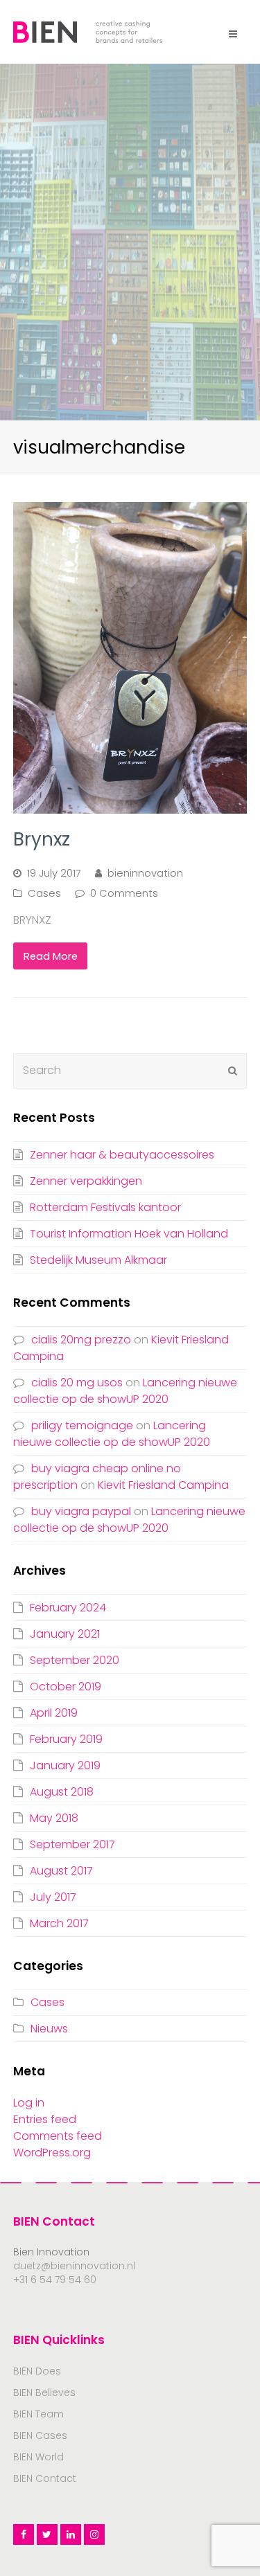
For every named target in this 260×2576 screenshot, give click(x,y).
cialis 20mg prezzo (81, 1340)
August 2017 (61, 1871)
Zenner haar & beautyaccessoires (122, 1155)
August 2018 (62, 1792)
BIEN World (38, 2457)
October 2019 (66, 1687)
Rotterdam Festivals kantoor (105, 1207)
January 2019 (65, 1765)
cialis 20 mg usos (77, 1383)
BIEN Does (37, 2371)
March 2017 (59, 1923)
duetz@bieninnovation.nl (74, 2266)
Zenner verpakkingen (86, 1181)
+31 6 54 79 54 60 (55, 2280)
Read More (51, 956)
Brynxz (42, 839)
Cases (44, 893)
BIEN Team (38, 2414)
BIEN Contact (45, 2478)
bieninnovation (145, 873)
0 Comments (124, 893)
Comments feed (58, 2136)
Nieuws (49, 2029)
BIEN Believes (44, 2392)
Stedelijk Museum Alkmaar (98, 1260)
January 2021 (65, 1634)
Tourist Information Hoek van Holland (129, 1234)
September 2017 (72, 1844)
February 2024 (68, 1608)
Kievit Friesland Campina (163, 1485)
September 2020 (75, 1660)
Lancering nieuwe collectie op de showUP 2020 (125, 1391)
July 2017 (53, 1897)
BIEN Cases (40, 2435)
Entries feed (45, 2119)
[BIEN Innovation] (88, 31)
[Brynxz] (130, 658)
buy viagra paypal (81, 1511)
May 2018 (54, 1818)
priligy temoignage (82, 1425)
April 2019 (54, 1713)
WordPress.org (52, 2153)
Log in (29, 2103)
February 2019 (66, 1739)
